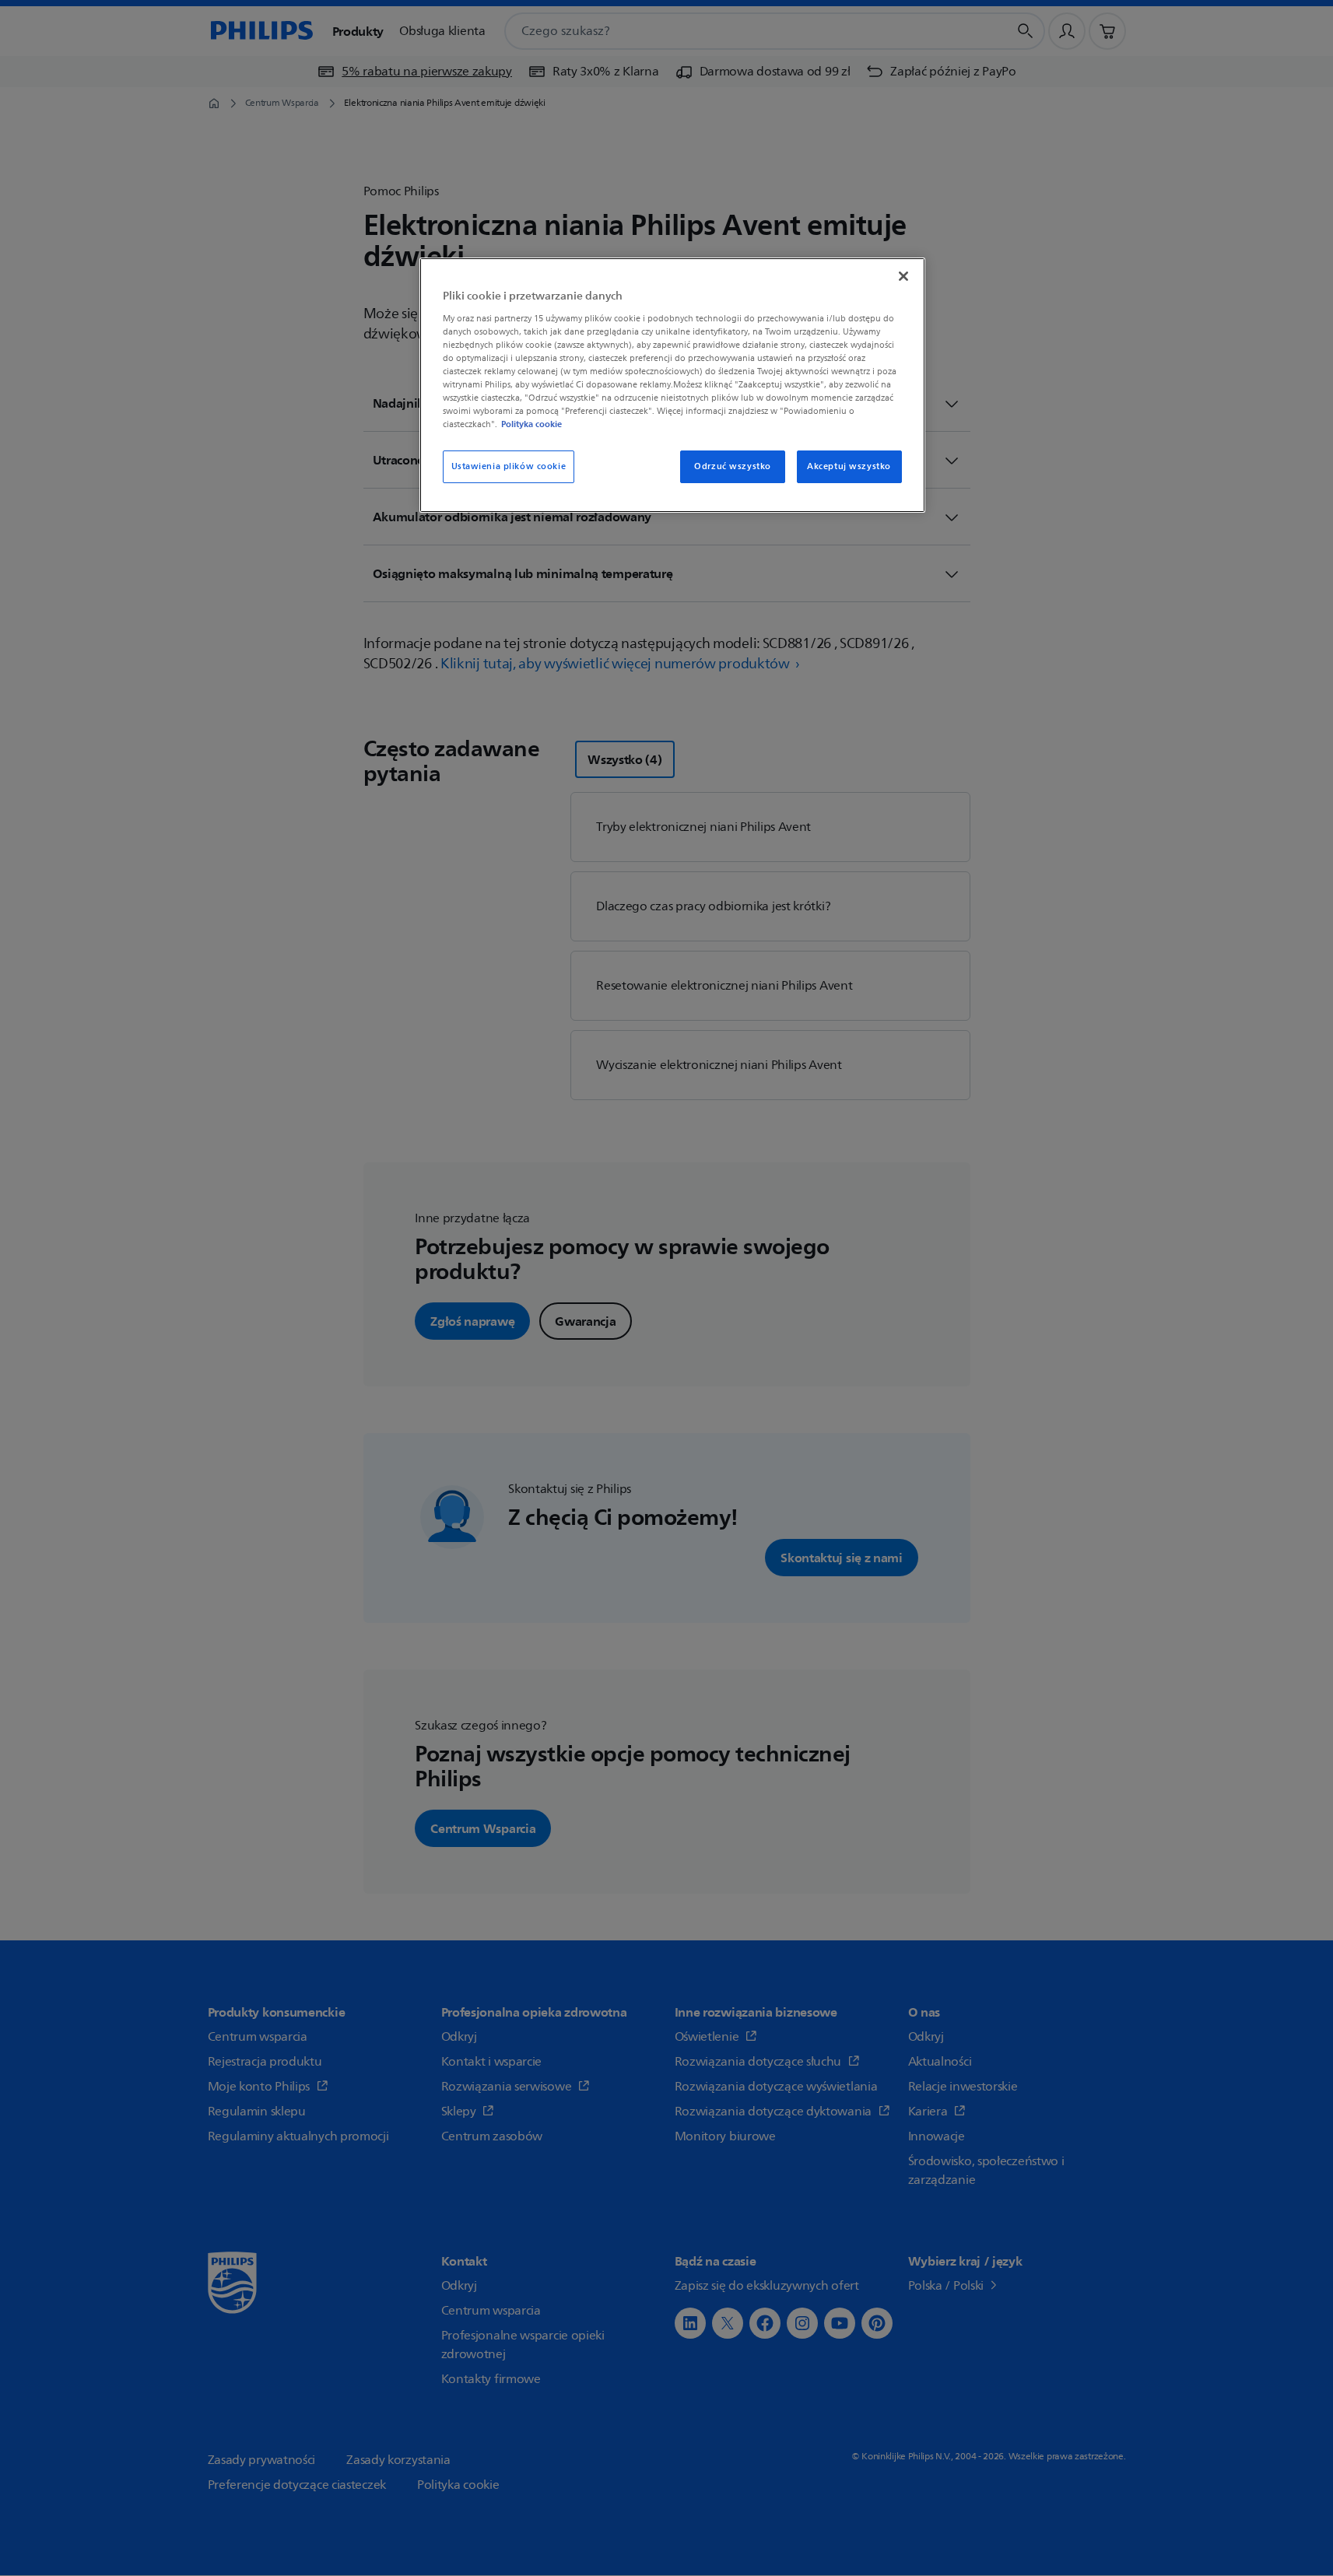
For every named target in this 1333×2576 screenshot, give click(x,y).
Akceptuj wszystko (849, 466)
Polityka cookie (531, 424)
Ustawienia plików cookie (509, 466)
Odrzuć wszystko (733, 466)
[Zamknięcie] (903, 276)
